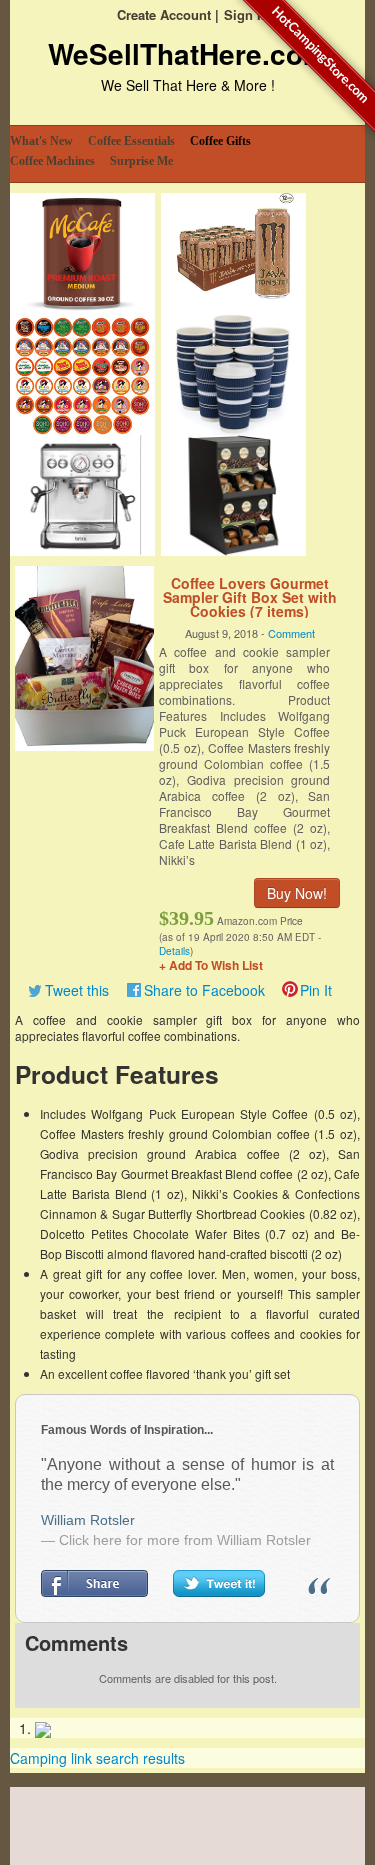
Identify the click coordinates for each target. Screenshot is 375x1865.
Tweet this (77, 990)
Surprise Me (141, 161)
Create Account (164, 14)
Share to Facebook (204, 990)
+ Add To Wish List (211, 965)
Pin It (316, 990)
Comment (291, 633)
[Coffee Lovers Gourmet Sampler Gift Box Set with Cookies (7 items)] (84, 656)
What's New (41, 141)
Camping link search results (97, 1758)
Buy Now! (297, 893)
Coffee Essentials (131, 141)
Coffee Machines (52, 161)
